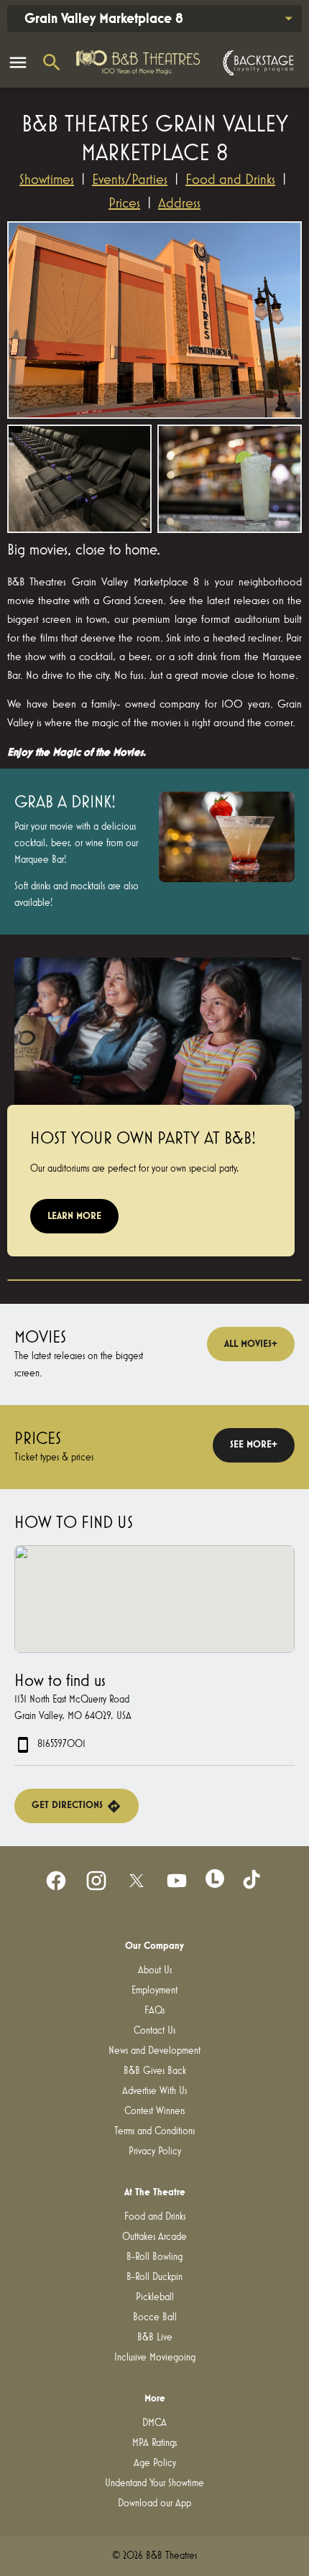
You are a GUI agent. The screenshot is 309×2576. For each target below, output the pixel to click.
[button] (154, 320)
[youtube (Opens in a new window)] (177, 1881)
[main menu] (18, 62)
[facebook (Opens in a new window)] (56, 1881)
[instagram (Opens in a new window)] (96, 1881)
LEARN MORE (74, 1216)
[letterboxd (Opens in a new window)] (215, 1878)
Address (179, 203)
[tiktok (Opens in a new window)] (253, 1881)
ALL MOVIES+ (251, 1344)
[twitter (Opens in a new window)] (137, 1881)
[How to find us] (154, 1599)
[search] (52, 62)
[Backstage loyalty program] (257, 63)
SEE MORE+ (254, 1445)
